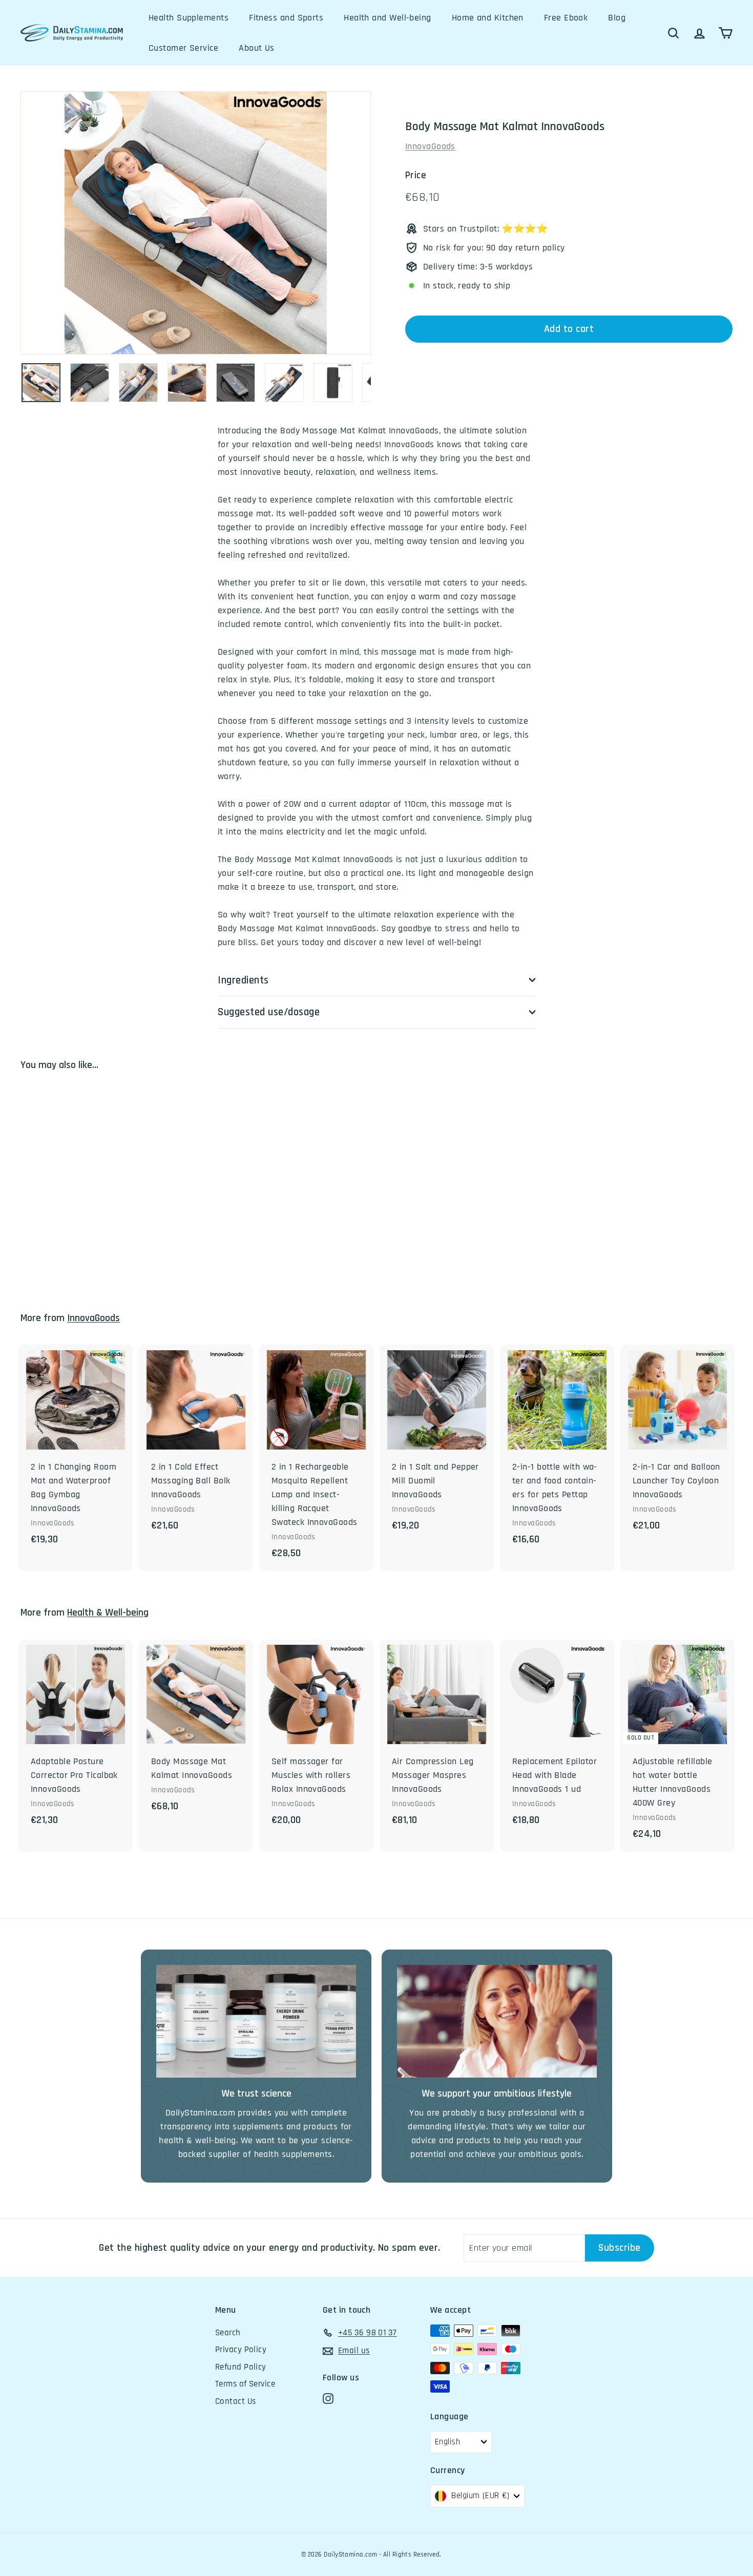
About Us (257, 48)
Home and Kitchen (488, 18)
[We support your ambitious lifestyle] (497, 2021)
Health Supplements (189, 18)
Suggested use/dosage (269, 1012)
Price (416, 175)
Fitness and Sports (286, 18)
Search (228, 2333)
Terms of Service (245, 2384)
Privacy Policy (241, 2350)
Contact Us (236, 2401)
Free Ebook (566, 18)
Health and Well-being (387, 18)
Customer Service (183, 48)
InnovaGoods (430, 146)
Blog (617, 18)
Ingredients (243, 980)
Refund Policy (241, 2367)
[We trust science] (256, 2021)
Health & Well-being (108, 1613)
